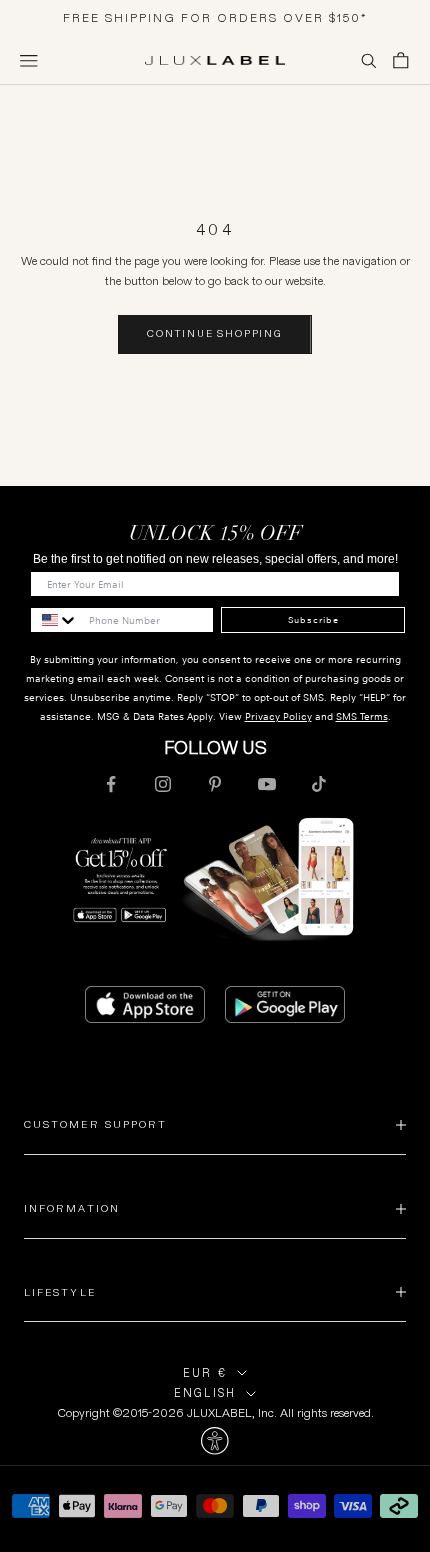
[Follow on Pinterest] (215, 784)
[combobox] (55, 620)
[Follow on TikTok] (319, 784)
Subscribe (313, 620)
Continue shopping (215, 333)
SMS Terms (362, 716)
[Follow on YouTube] (267, 784)
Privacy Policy (278, 716)
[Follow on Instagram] (163, 784)
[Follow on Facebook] (111, 784)
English (205, 1393)
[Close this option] (215, 1441)
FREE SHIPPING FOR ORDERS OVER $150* (215, 17)
